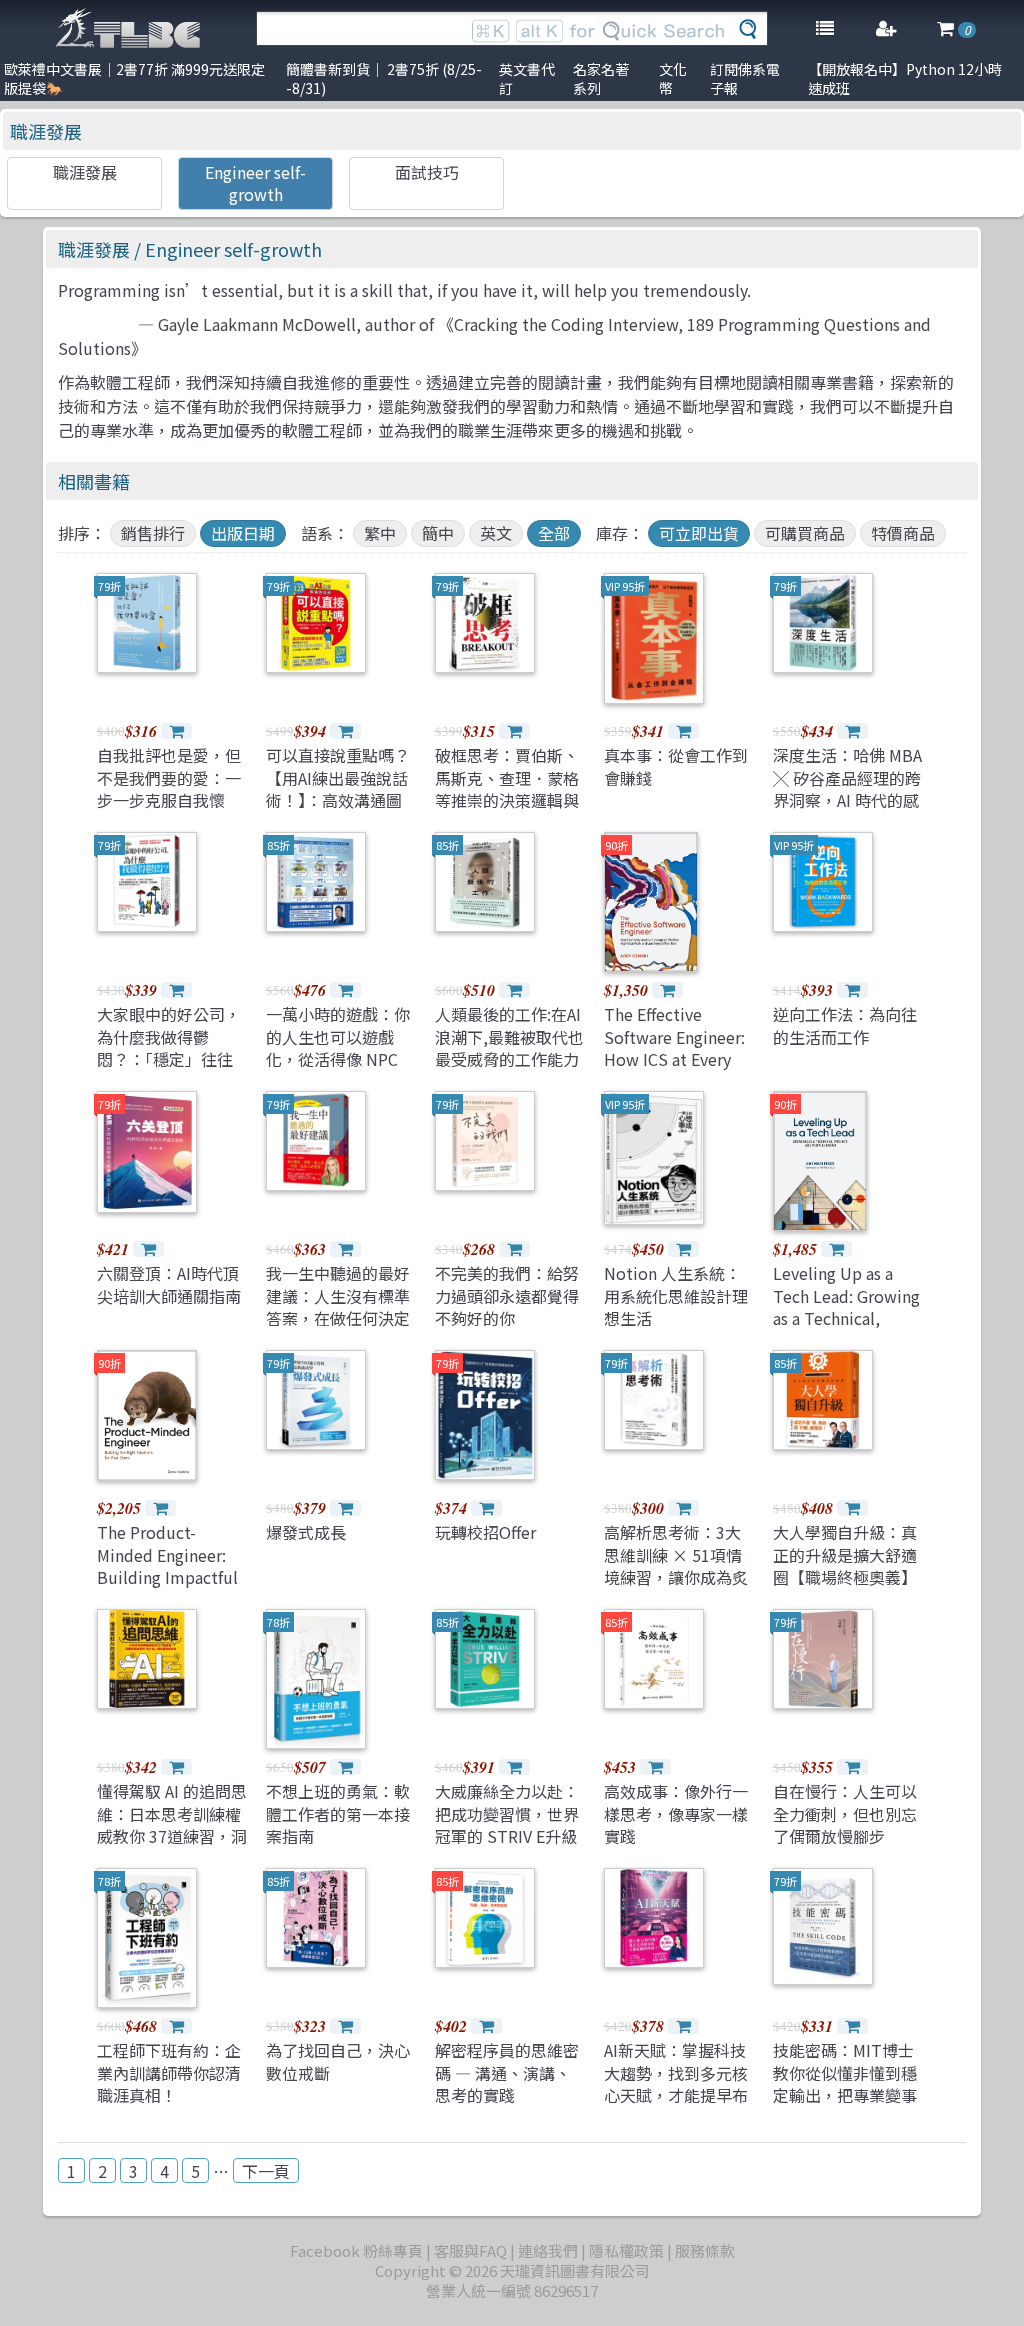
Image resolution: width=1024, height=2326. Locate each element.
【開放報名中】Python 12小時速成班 (905, 78)
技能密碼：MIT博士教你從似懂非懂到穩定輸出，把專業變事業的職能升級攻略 (845, 2083)
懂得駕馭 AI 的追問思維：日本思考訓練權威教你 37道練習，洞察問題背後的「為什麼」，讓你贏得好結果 (172, 1847)
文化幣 (673, 78)
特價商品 (903, 533)
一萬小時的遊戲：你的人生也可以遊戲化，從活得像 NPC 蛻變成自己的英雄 (338, 1047)
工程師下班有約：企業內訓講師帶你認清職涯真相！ (169, 2072)
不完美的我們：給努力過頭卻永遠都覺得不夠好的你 (507, 1295)
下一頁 (266, 2171)
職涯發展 (46, 131)
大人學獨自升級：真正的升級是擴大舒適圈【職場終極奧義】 (845, 1554)
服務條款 (705, 2250)
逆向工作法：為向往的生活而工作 (845, 1025)
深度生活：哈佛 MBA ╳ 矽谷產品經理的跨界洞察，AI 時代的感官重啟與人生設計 (847, 788)
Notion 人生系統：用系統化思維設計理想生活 (676, 1295)
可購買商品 (805, 533)
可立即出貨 (699, 533)
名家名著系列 (601, 78)
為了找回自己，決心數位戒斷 (338, 2061)
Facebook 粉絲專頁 (356, 2250)
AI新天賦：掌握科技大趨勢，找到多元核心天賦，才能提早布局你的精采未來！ (676, 2083)
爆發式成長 (306, 1532)
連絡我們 (548, 2250)
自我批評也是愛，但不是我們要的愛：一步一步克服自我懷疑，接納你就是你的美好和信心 (169, 800)
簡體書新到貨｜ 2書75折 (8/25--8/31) (384, 78)
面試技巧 (427, 172)
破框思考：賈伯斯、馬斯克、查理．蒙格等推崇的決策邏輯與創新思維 (507, 788)
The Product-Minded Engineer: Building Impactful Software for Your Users (167, 1577)
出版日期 (243, 533)
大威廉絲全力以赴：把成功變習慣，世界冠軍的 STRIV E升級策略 (507, 1824)
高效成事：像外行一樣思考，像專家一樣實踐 (676, 1813)
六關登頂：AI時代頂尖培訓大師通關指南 (169, 1284)
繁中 (380, 533)
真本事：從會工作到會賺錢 (676, 766)
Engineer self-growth (255, 182)
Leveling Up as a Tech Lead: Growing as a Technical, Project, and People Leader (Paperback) (847, 1318)
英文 (496, 533)
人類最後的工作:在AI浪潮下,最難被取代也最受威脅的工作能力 (509, 1036)
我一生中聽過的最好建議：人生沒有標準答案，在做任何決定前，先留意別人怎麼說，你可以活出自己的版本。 (338, 1329)
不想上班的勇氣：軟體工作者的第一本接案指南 (338, 1813)
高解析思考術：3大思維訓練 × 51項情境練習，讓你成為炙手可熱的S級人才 (676, 1565)
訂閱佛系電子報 (745, 78)
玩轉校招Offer (485, 1532)
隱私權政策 (626, 2250)
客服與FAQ (470, 2250)
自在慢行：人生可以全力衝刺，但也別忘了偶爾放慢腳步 (845, 1813)
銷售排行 (153, 533)
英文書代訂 (527, 78)
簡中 (438, 533)
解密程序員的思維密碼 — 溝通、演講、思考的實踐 (507, 2072)
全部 (554, 533)
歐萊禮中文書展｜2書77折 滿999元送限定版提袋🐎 (134, 78)
